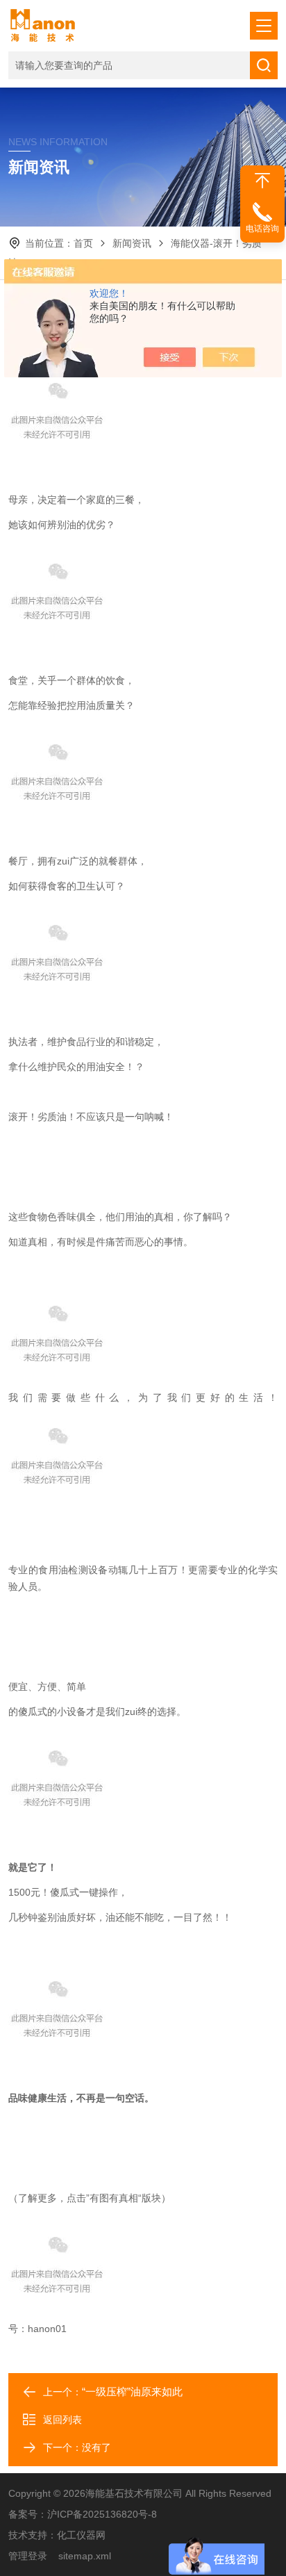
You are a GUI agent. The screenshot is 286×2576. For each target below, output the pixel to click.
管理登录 (28, 2556)
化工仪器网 (81, 2535)
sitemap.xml (85, 2556)
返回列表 (62, 2420)
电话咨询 (262, 229)
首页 (83, 243)
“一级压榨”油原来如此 (132, 2392)
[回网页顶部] (262, 181)
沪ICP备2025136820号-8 (102, 2514)
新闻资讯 (132, 243)
